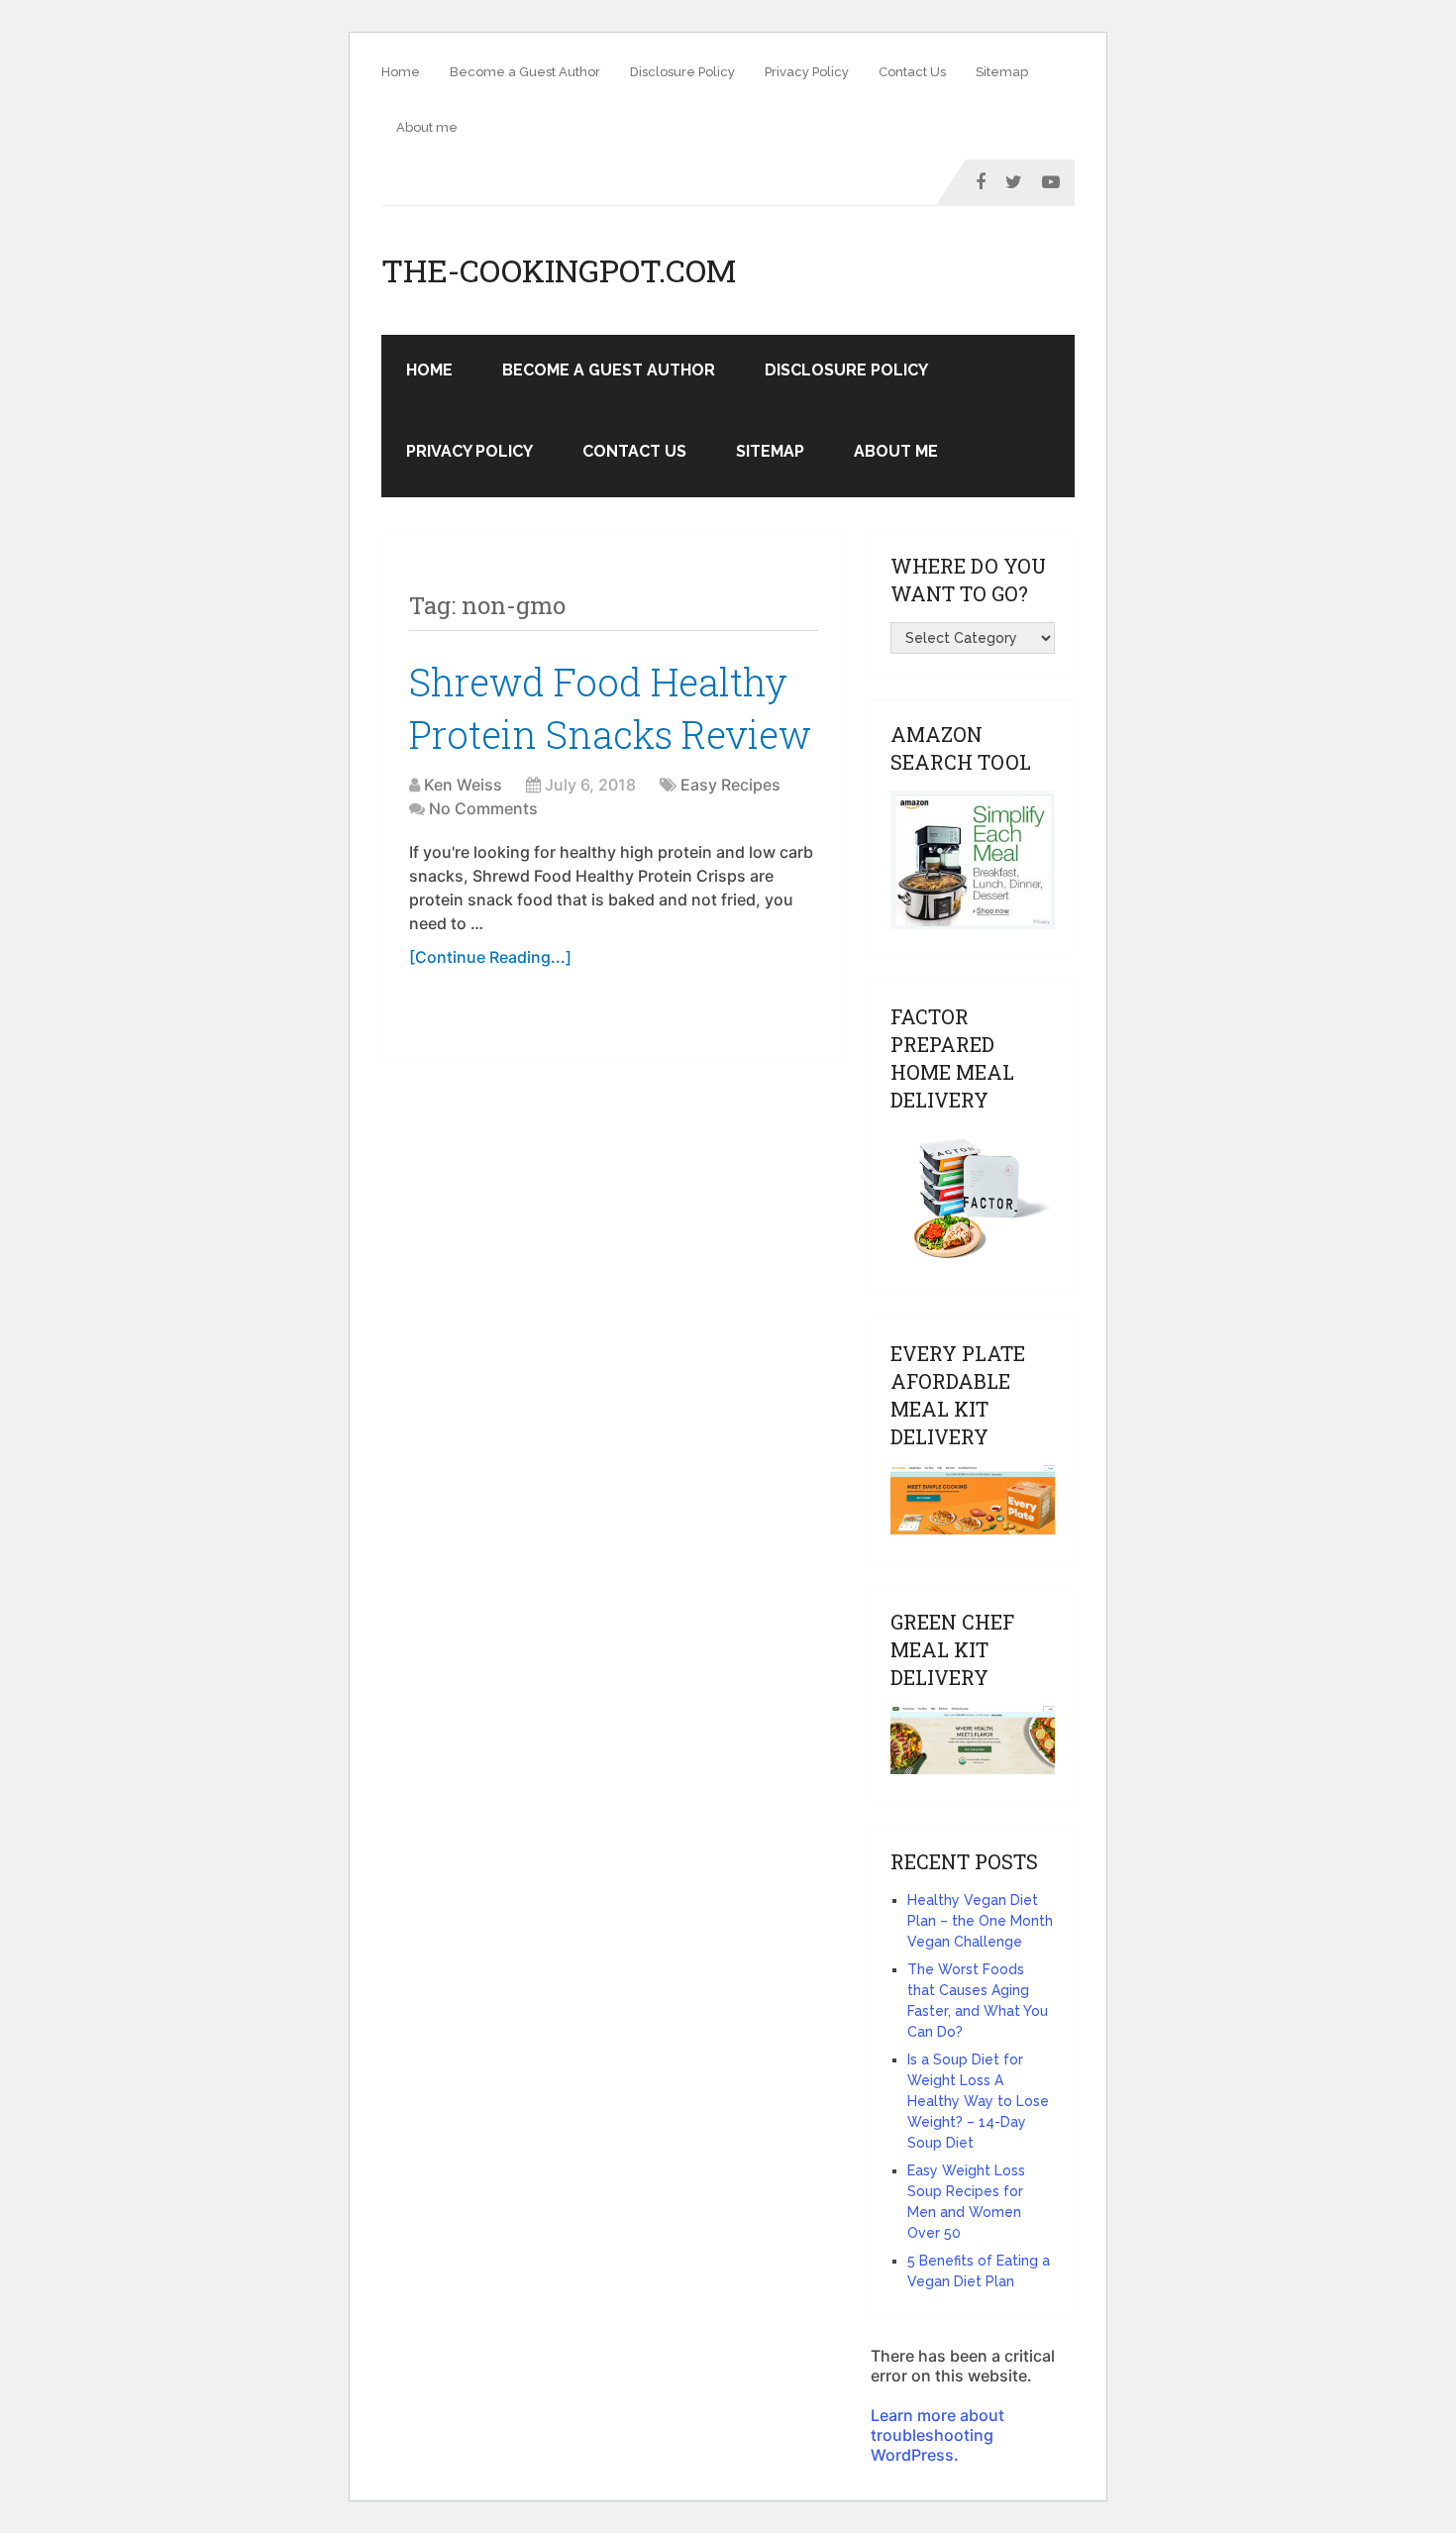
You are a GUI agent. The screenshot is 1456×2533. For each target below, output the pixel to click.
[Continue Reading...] (490, 957)
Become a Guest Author (525, 72)
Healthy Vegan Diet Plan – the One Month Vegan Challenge (980, 1921)
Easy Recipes (730, 785)
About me (427, 127)
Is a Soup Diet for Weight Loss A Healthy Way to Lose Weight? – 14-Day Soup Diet (978, 2101)
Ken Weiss (463, 785)
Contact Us (912, 72)
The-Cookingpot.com (559, 270)
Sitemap (1002, 72)
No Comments (483, 808)
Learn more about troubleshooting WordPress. (937, 2435)
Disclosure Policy (682, 72)
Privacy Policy (807, 72)
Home (401, 72)
